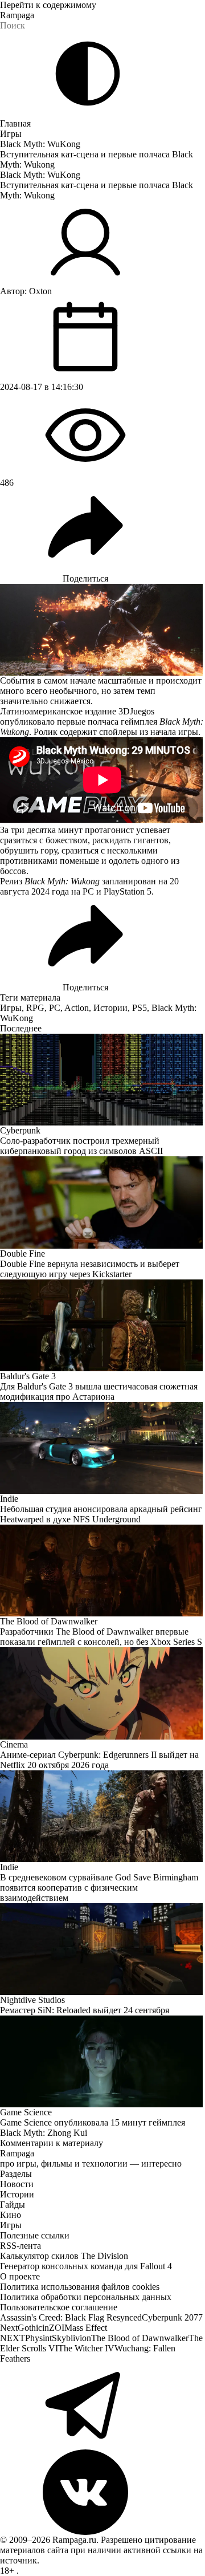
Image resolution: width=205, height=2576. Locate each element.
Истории (110, 1008)
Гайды (13, 2205)
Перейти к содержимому (48, 5)
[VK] (102, 2492)
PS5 (140, 1008)
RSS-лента (20, 2246)
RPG (35, 1008)
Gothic (30, 2328)
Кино (11, 2215)
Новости (17, 2184)
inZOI (53, 2328)
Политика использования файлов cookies (80, 2287)
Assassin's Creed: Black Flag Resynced (71, 2317)
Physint (38, 2338)
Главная (15, 123)
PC (55, 1008)
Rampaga (17, 15)
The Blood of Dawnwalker (140, 2338)
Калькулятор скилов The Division (64, 2256)
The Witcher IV (86, 2348)
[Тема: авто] (88, 74)
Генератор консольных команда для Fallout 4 (86, 2266)
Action (77, 1008)
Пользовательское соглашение (59, 2307)
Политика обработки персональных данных (86, 2297)
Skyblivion (71, 2338)
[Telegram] (102, 2407)
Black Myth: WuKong (40, 144)
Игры (11, 134)
